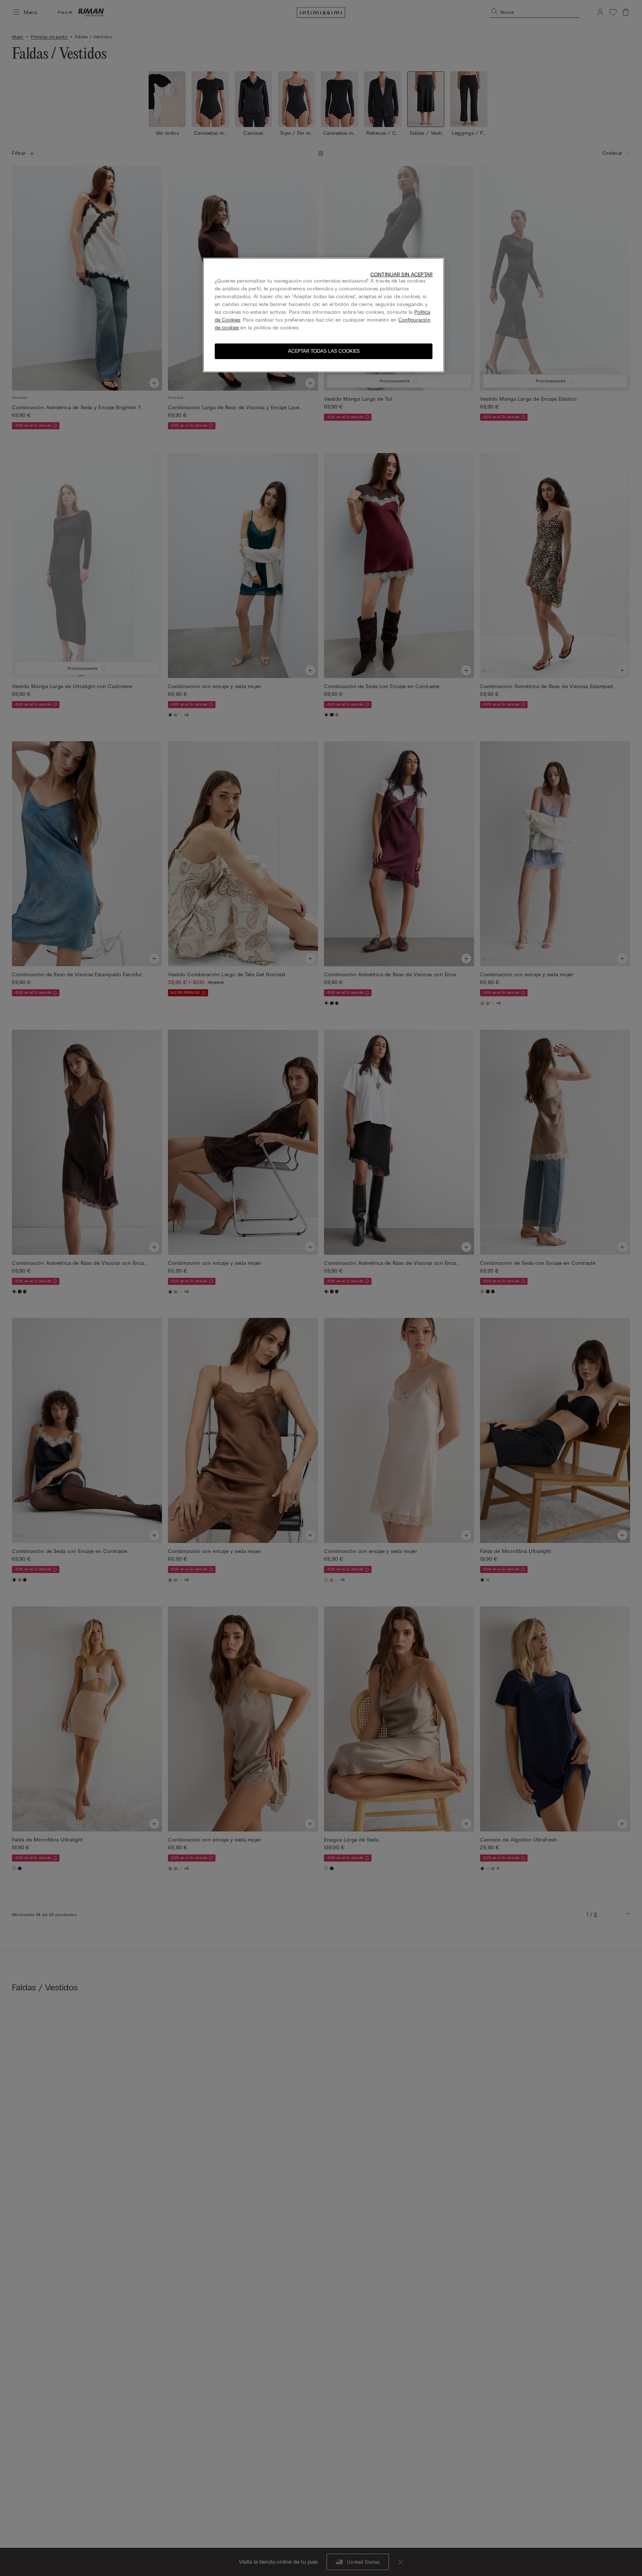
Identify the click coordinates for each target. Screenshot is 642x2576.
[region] (324, 315)
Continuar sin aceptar (401, 275)
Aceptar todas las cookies (324, 351)
